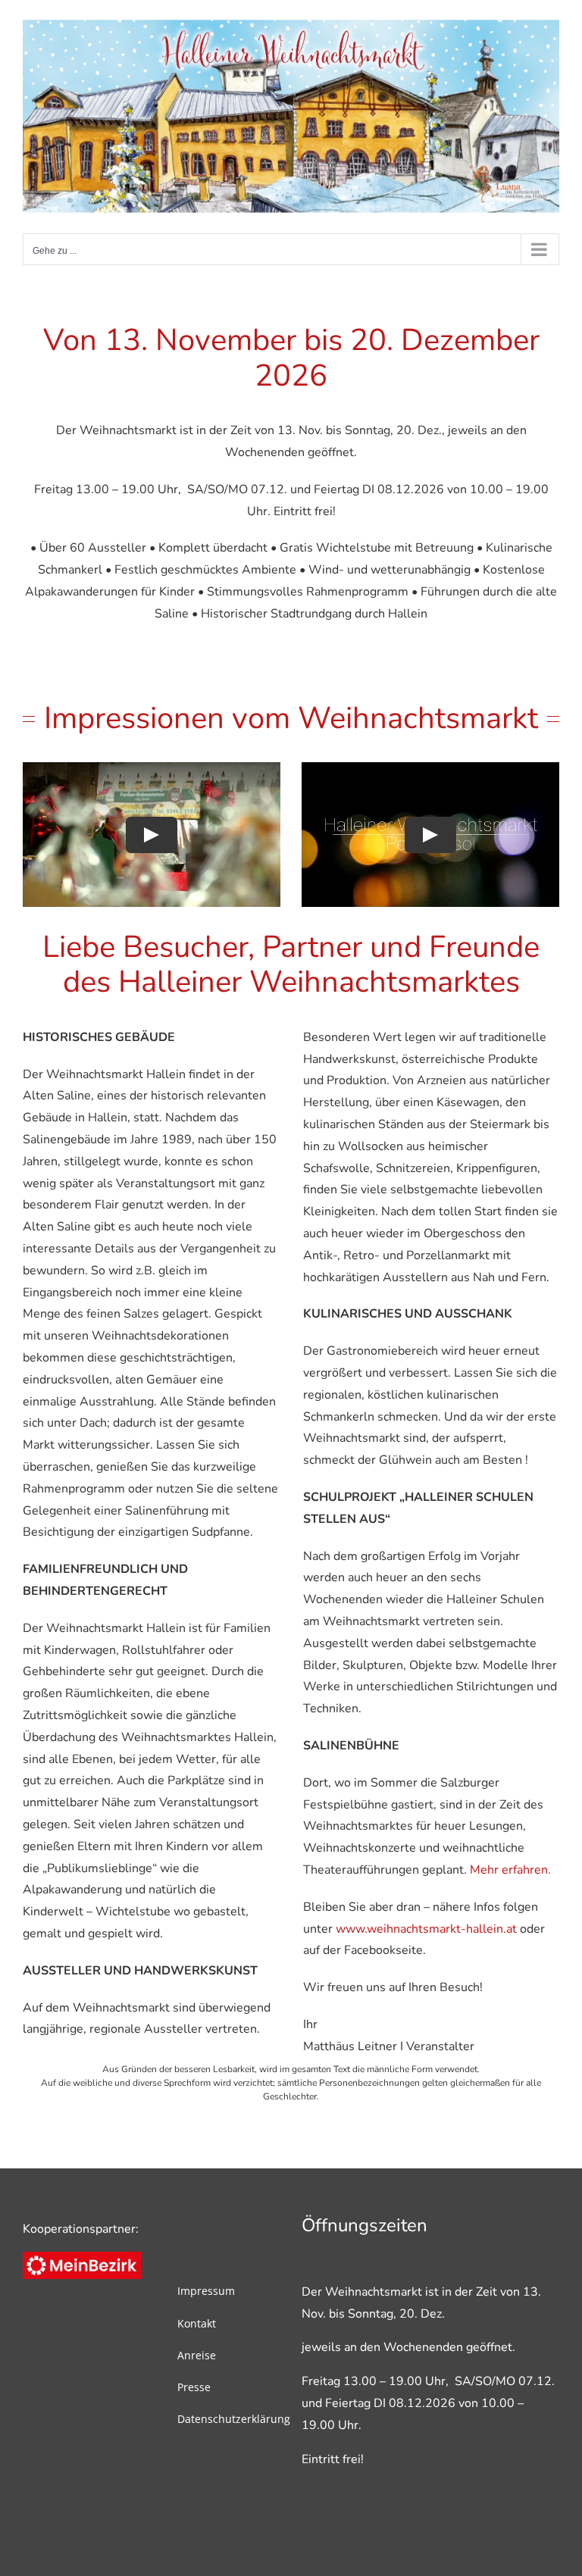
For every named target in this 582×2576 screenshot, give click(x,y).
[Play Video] (152, 834)
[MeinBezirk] (82, 2258)
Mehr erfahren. (510, 1870)
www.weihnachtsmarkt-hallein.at (426, 1929)
